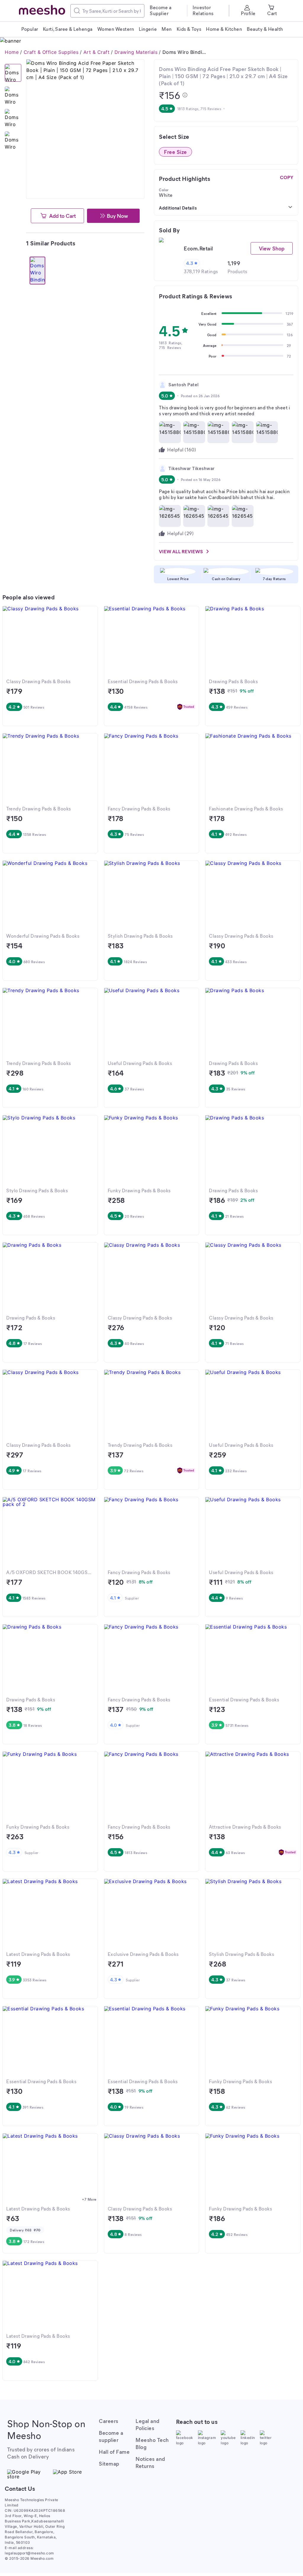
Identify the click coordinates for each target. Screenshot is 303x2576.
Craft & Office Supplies (51, 52)
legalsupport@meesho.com (29, 2553)
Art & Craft (97, 52)
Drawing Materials (136, 52)
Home (12, 52)
